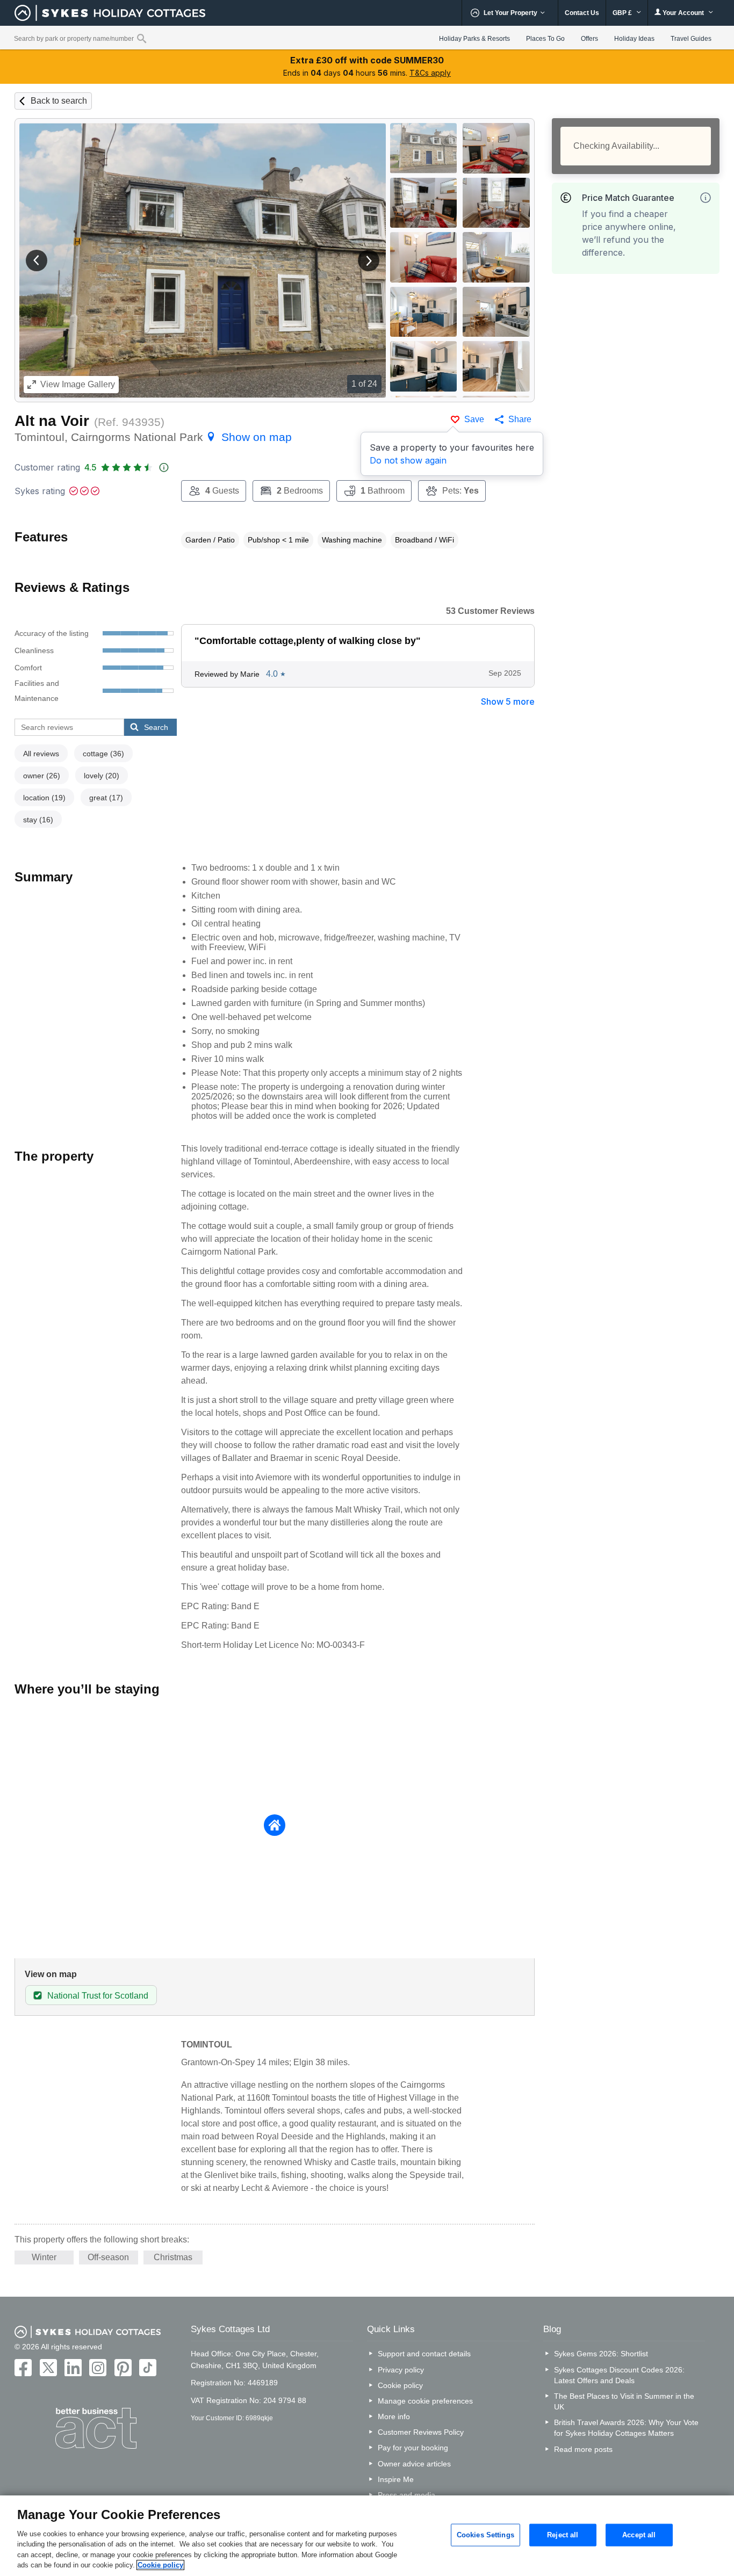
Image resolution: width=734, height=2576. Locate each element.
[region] (367, 2536)
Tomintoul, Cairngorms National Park (153, 437)
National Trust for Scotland (98, 1996)
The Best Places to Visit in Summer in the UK (624, 2401)
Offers (589, 39)
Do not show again (408, 460)
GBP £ (623, 13)
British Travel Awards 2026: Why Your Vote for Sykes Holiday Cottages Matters (626, 2428)
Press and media (406, 2495)
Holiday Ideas (634, 39)
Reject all (563, 2535)
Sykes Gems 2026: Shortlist (601, 2354)
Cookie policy (400, 2385)
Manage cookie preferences (425, 2401)
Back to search (59, 101)
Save (474, 419)
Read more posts (583, 2449)
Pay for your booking (413, 2448)
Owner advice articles (414, 2464)
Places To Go (545, 39)
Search (156, 727)
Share (520, 419)
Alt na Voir (52, 421)
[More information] (706, 198)
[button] (37, 261)
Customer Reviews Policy (421, 2432)
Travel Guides (691, 39)
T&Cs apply (430, 73)
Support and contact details (424, 2354)
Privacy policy (401, 2370)
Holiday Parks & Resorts (474, 39)
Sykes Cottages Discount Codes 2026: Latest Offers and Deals (619, 2375)
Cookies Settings (485, 2535)
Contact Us (582, 13)
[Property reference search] (142, 38)
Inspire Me (396, 2479)
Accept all (639, 2535)
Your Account (683, 13)
